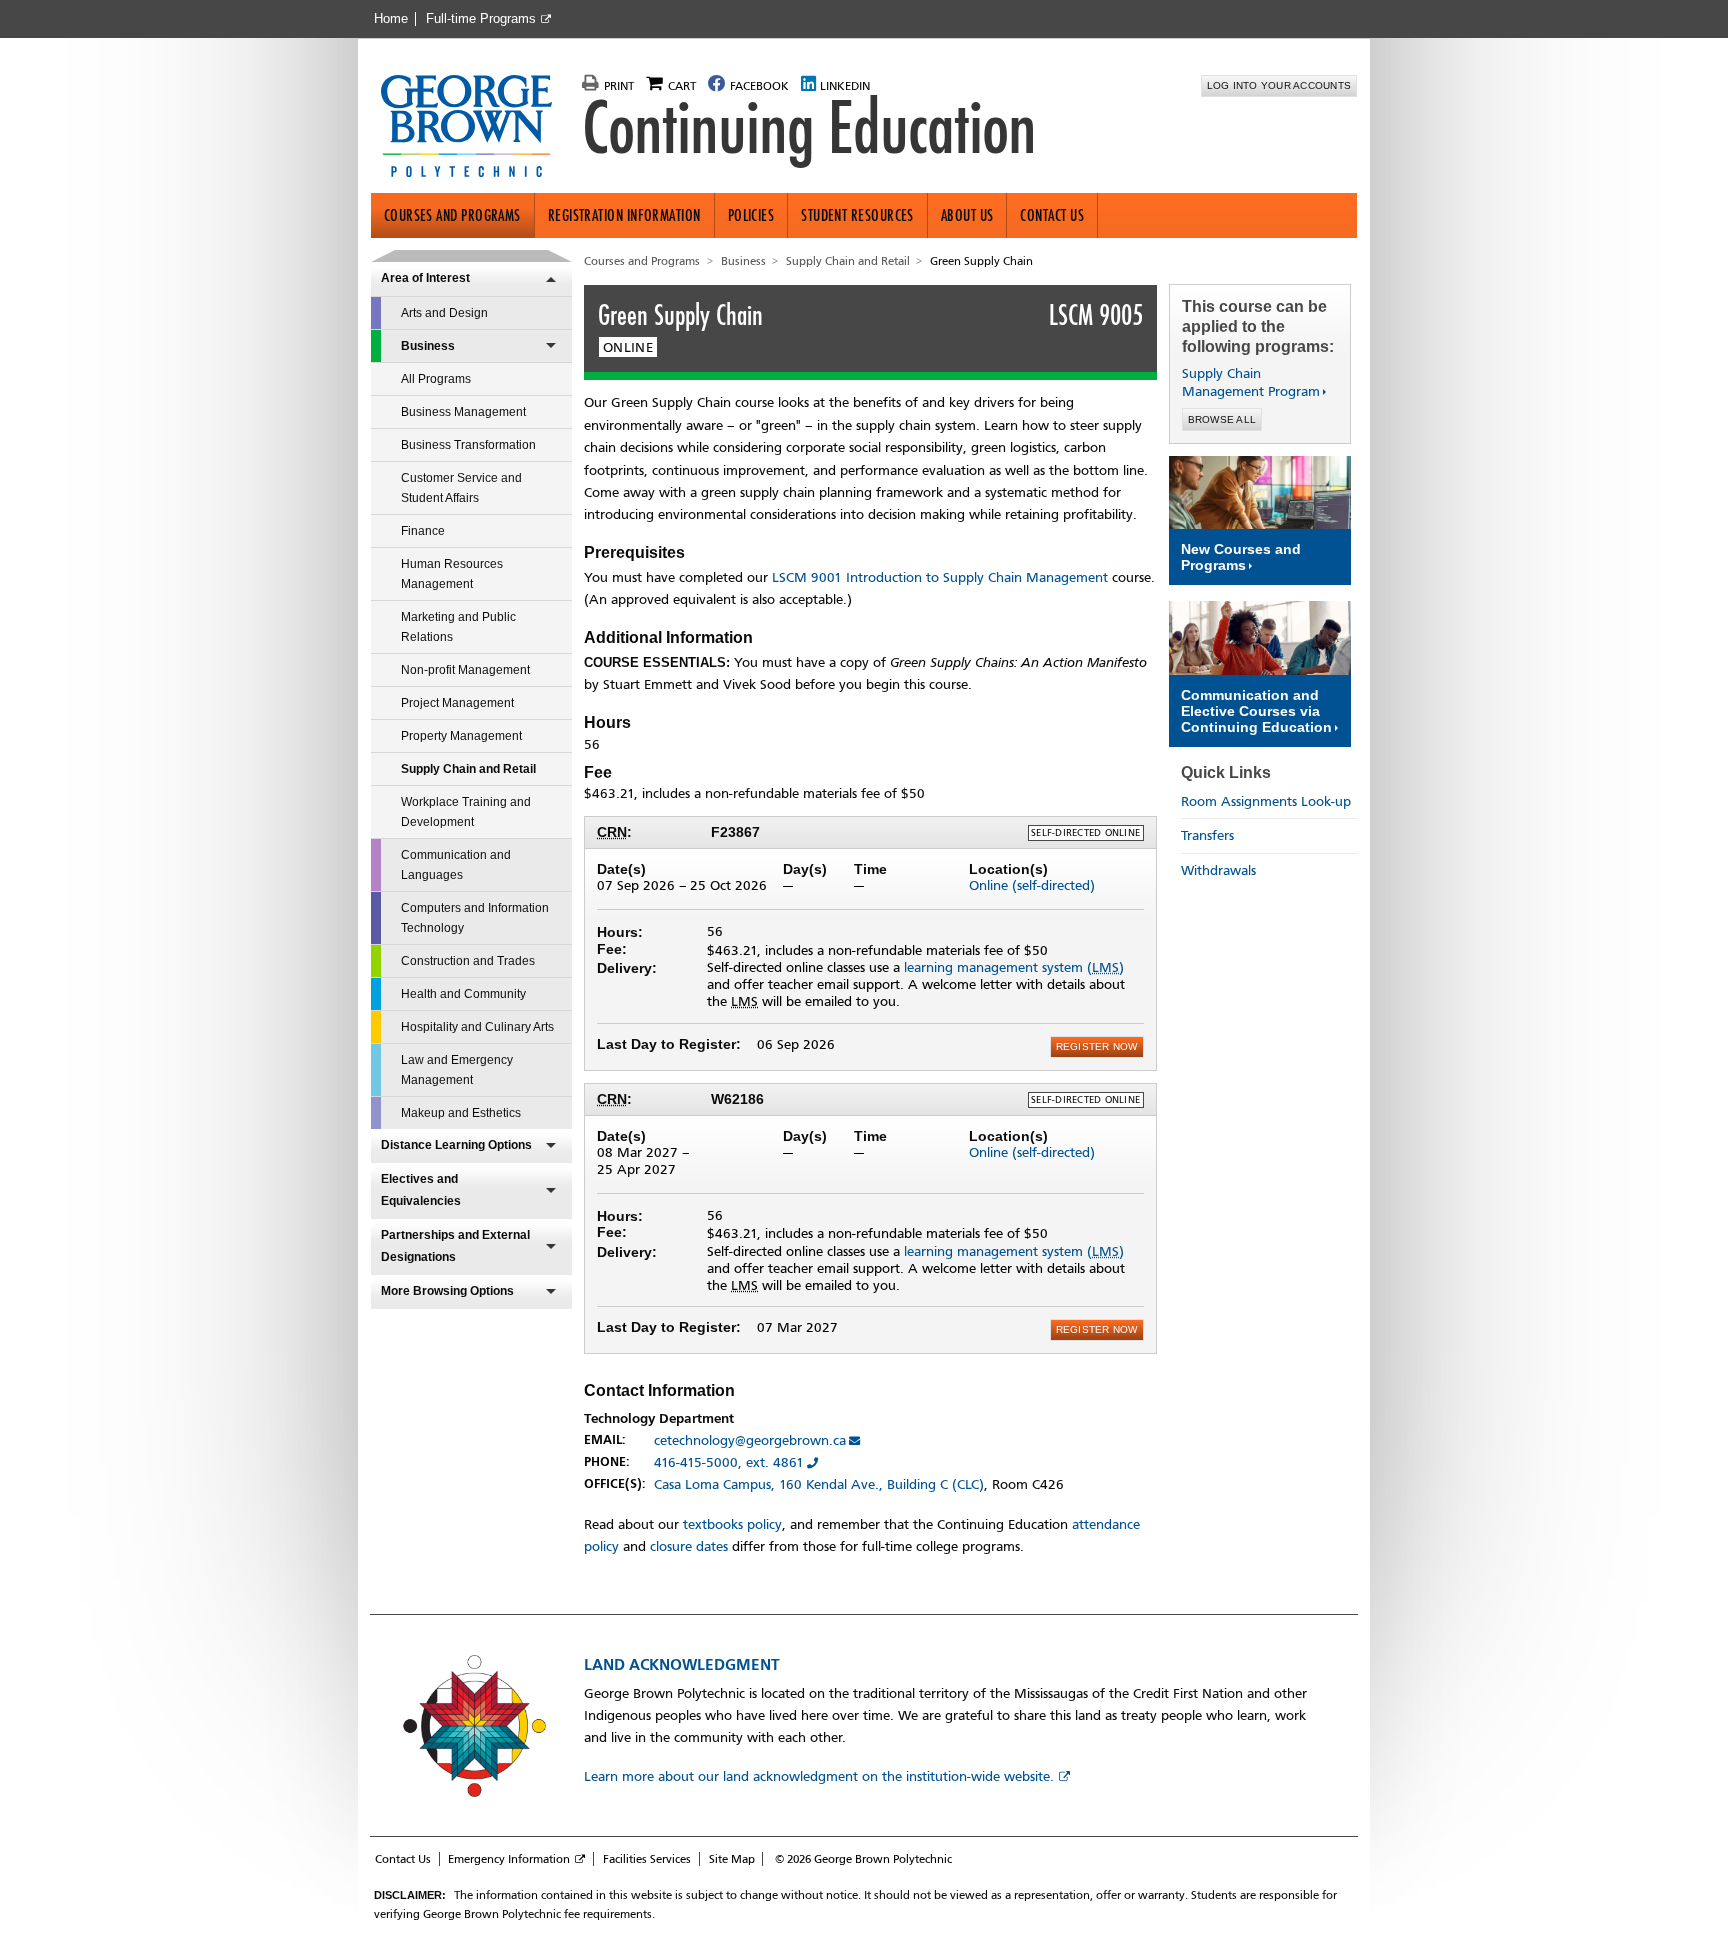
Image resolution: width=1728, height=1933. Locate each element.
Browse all (1222, 419)
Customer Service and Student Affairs (461, 488)
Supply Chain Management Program (1251, 382)
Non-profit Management (465, 670)
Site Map (732, 1859)
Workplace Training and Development (466, 812)
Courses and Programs (452, 215)
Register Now (1097, 1046)
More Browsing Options (447, 1291)
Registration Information (624, 215)
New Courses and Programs (1241, 557)
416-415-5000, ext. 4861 (729, 1462)
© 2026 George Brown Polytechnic (863, 1859)
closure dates (689, 1546)
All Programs (436, 379)
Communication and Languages (456, 865)
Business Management (463, 412)
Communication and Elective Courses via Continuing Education (1256, 711)
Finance (423, 531)
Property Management (461, 736)
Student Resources (857, 215)
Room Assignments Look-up (1266, 801)
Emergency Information (509, 1859)
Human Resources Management (452, 574)
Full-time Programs (481, 19)
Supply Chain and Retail (468, 769)
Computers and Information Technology (475, 918)
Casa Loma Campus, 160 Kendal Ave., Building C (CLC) (819, 1484)
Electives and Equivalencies (421, 1190)
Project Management (457, 703)
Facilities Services (647, 1859)
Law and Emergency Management (457, 1070)
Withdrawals (1218, 870)
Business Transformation (468, 445)
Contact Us (1052, 215)
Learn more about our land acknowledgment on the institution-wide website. (819, 1776)
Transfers (1207, 835)
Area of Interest (425, 278)
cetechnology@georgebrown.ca (750, 1440)
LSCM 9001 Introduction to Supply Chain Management (940, 577)
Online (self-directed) (1032, 885)
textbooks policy (732, 1524)
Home (391, 19)
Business (428, 346)
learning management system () (1014, 967)
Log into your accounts (1279, 85)
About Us (967, 215)
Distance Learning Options (456, 1145)
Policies (751, 215)
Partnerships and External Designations (455, 1246)
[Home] (474, 128)
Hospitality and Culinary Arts (477, 1027)
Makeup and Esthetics (461, 1113)
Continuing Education (809, 128)
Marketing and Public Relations (458, 627)
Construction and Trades (468, 961)
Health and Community (463, 994)
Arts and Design (444, 313)
